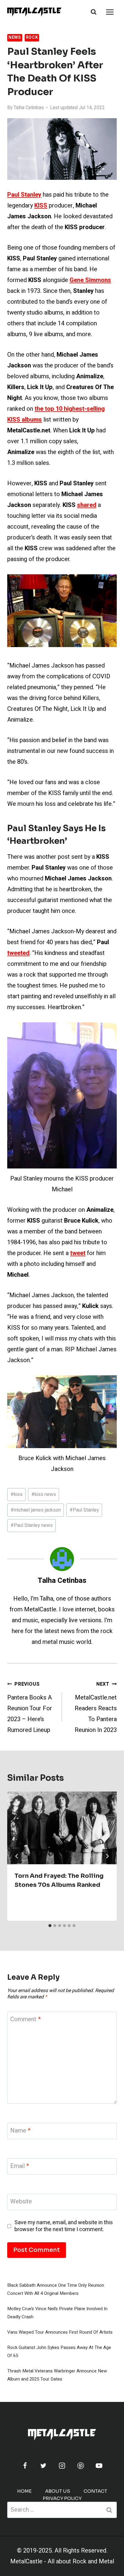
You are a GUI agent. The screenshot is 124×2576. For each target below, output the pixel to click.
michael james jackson (36, 1510)
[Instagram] (62, 2466)
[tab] (50, 1926)
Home (24, 2491)
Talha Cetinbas (29, 108)
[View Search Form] (94, 12)
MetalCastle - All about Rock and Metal (62, 2561)
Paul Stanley (84, 1510)
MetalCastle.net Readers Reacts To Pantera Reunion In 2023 (96, 1707)
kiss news (44, 1494)
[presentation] (62, 1828)
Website (21, 2202)
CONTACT (95, 2491)
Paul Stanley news (32, 1525)
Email (20, 2166)
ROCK (32, 37)
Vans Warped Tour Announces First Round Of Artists (60, 2332)
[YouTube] (99, 2466)
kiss (17, 1494)
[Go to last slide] (17, 1856)
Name (20, 2131)
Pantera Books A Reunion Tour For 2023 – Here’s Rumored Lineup (30, 1707)
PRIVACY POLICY (62, 2498)
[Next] (107, 1856)
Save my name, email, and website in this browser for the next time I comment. (64, 2226)
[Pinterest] (81, 2466)
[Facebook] (25, 2466)
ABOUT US (58, 2491)
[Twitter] (43, 2466)
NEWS (15, 37)
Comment (25, 2020)
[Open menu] (110, 12)
